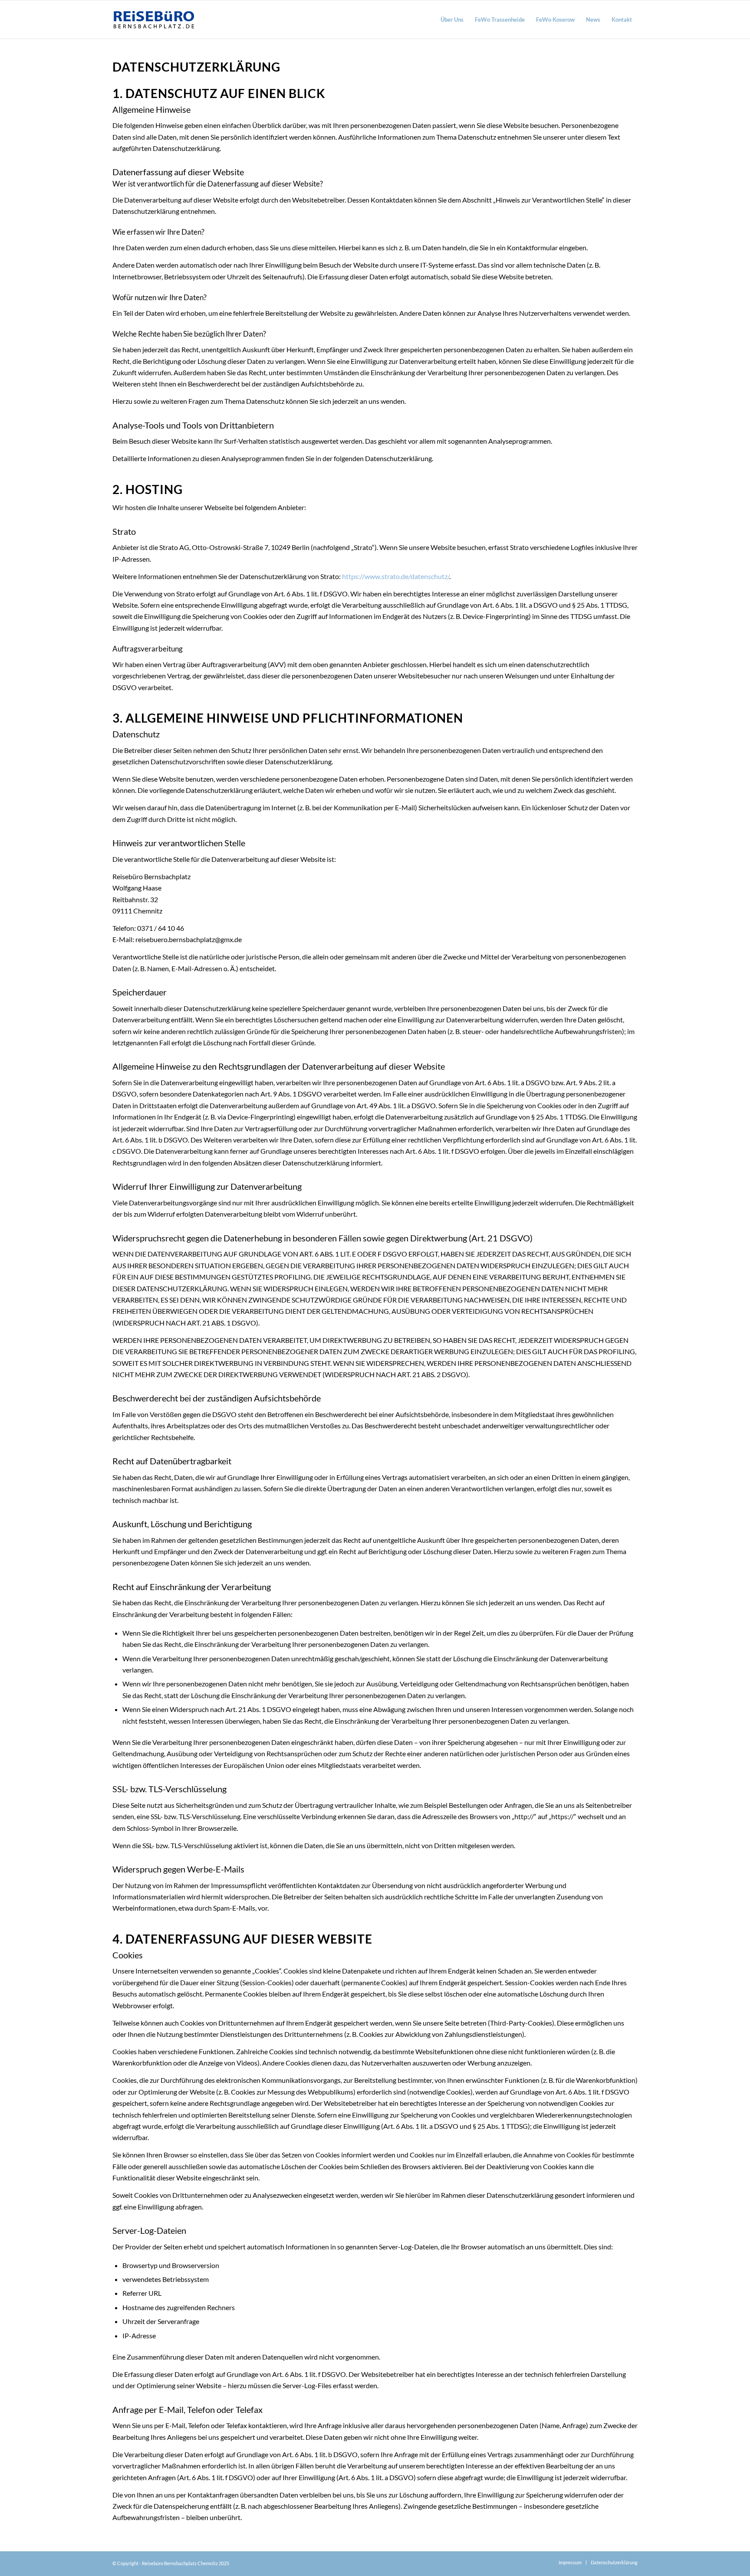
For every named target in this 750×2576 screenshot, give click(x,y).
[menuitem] (452, 20)
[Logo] (154, 20)
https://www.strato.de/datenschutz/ (396, 576)
